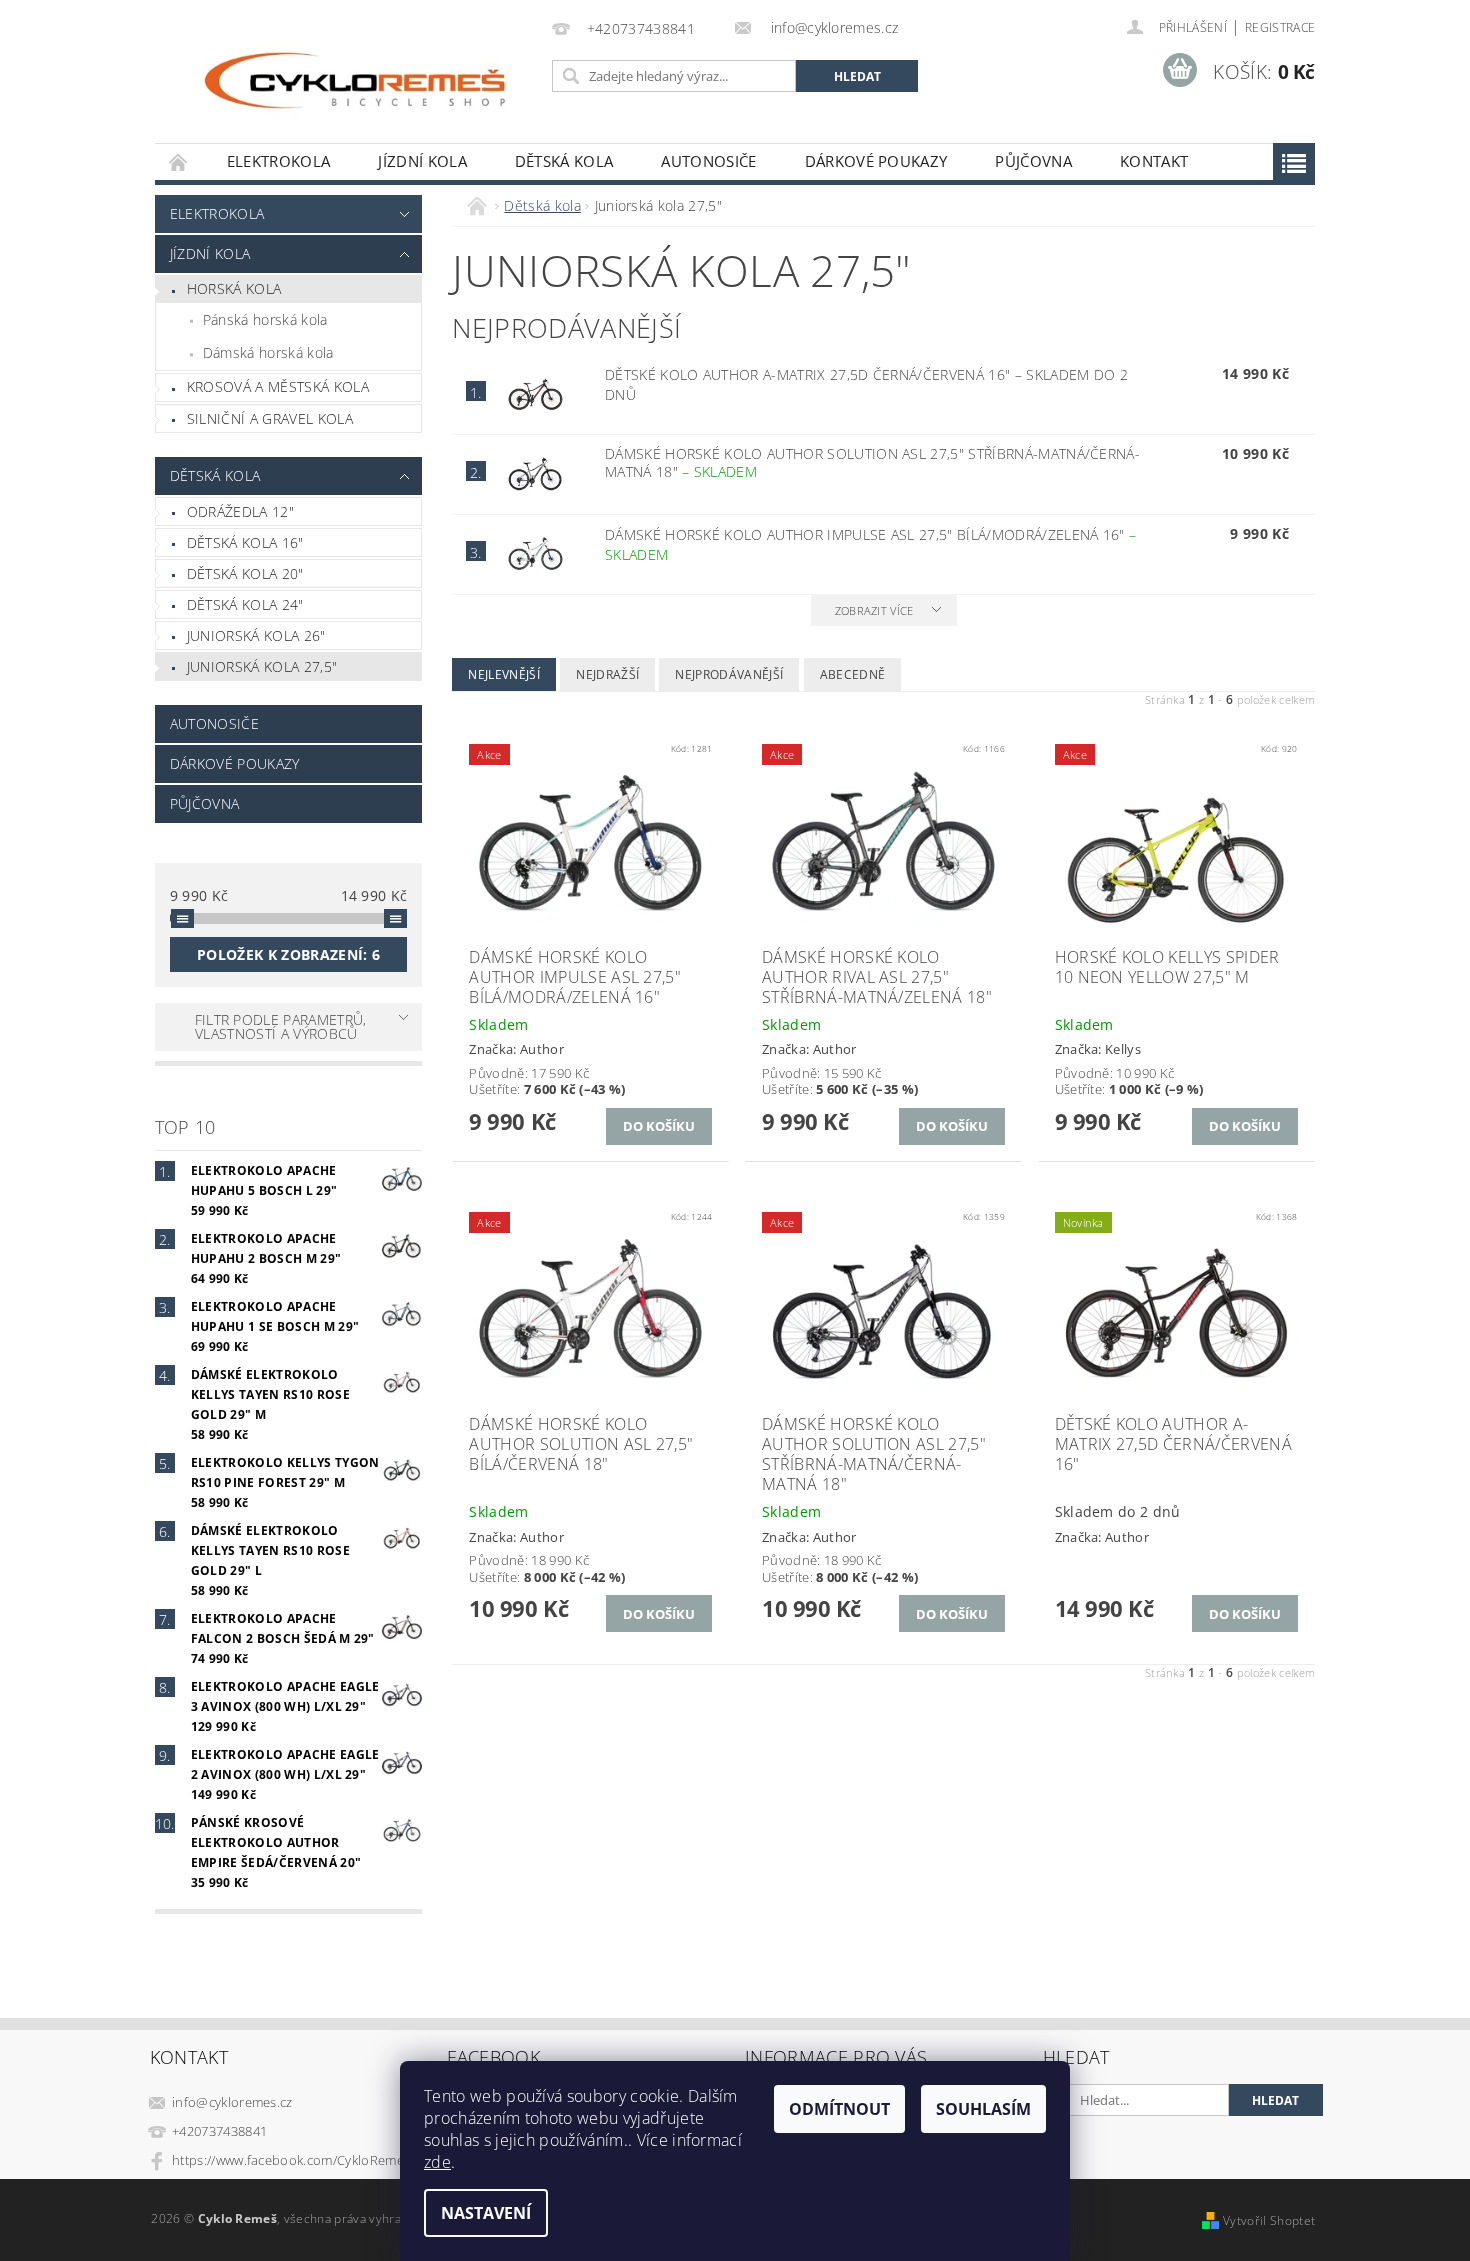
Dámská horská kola (268, 352)
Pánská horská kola (265, 319)
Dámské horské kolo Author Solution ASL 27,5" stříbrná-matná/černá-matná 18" (872, 463)
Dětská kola (564, 161)
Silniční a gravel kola (270, 418)
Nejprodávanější (729, 674)
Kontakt (1154, 161)
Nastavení (486, 2213)
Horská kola (234, 288)
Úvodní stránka (179, 161)
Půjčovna (1033, 161)
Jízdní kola (422, 161)
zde (437, 2162)
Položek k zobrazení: (288, 954)
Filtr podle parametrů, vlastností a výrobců (281, 1026)
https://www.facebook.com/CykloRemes (291, 2160)
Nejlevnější (504, 674)
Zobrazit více (874, 610)
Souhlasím (983, 2109)
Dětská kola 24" (245, 604)
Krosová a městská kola (278, 386)
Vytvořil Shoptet (1269, 2220)
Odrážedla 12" (240, 511)
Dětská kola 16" (245, 542)
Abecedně (853, 674)
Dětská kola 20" (245, 573)
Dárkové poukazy (876, 161)
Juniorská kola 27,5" (262, 666)
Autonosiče (708, 161)
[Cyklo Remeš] (350, 81)
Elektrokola (279, 161)
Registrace (1280, 27)
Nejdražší (607, 674)
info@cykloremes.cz (232, 2102)
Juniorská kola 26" (256, 635)
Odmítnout (839, 2109)
